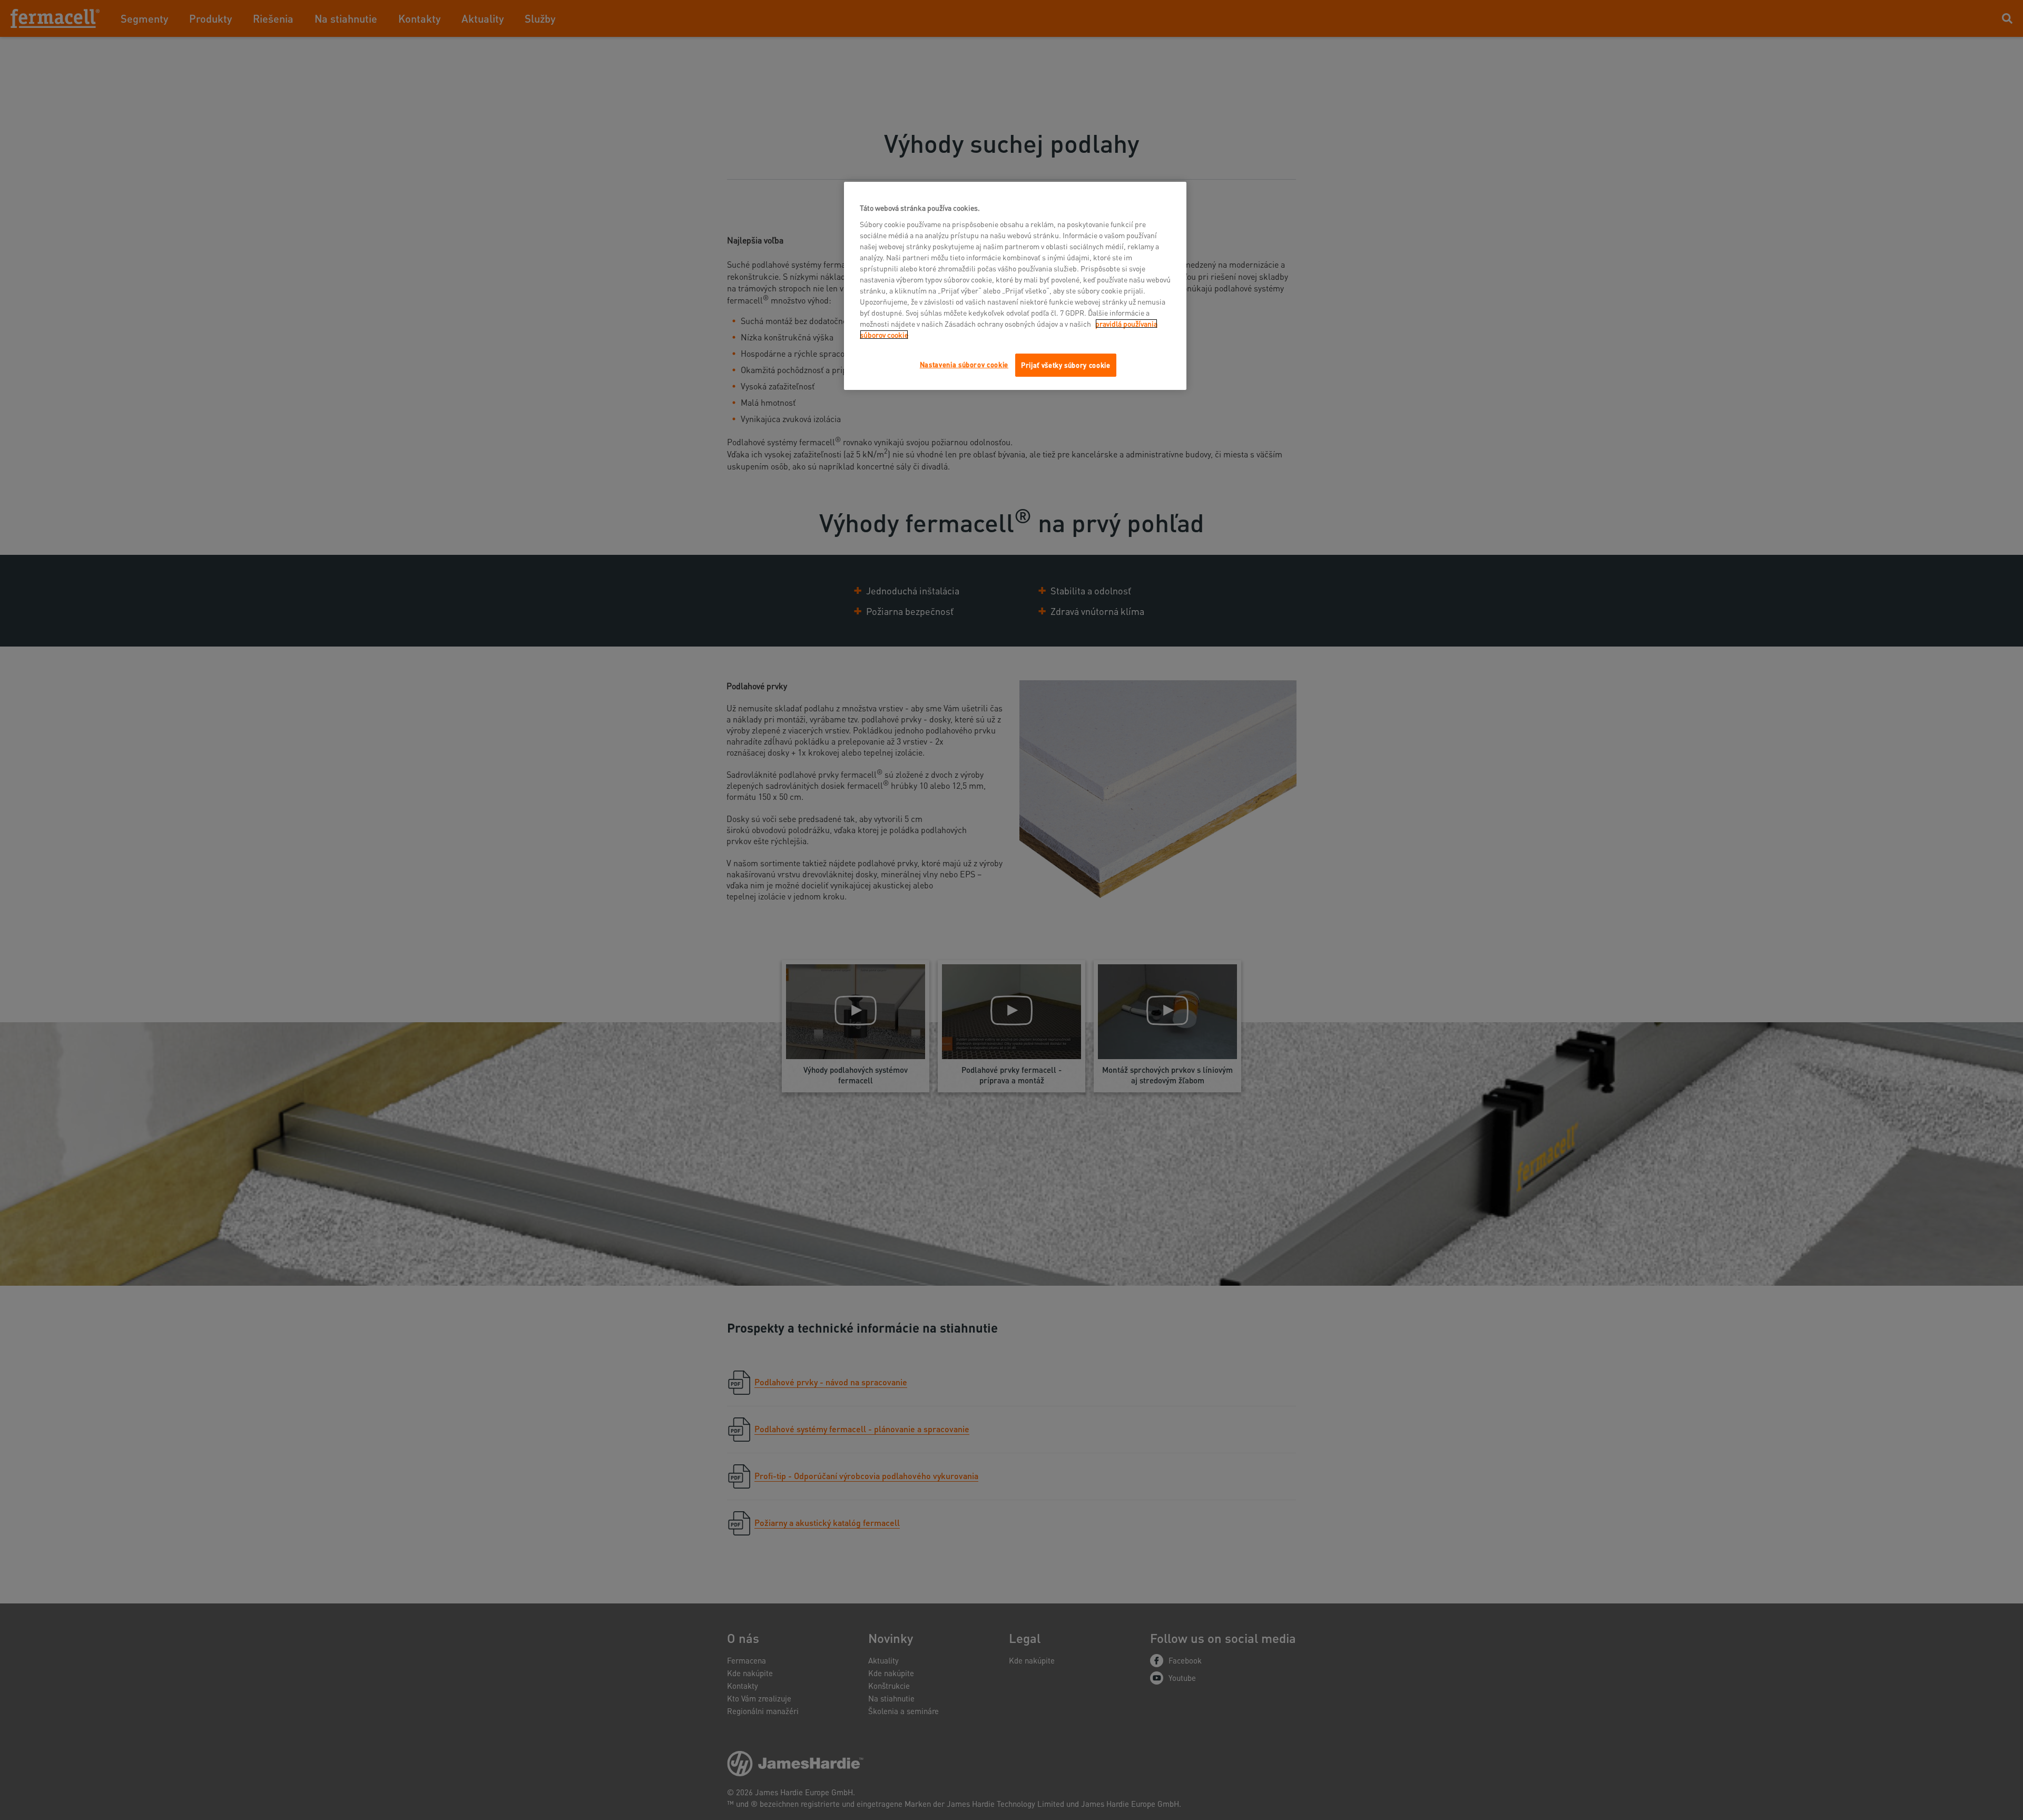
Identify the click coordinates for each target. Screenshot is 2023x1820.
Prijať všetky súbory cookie (1066, 365)
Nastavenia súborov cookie (964, 364)
